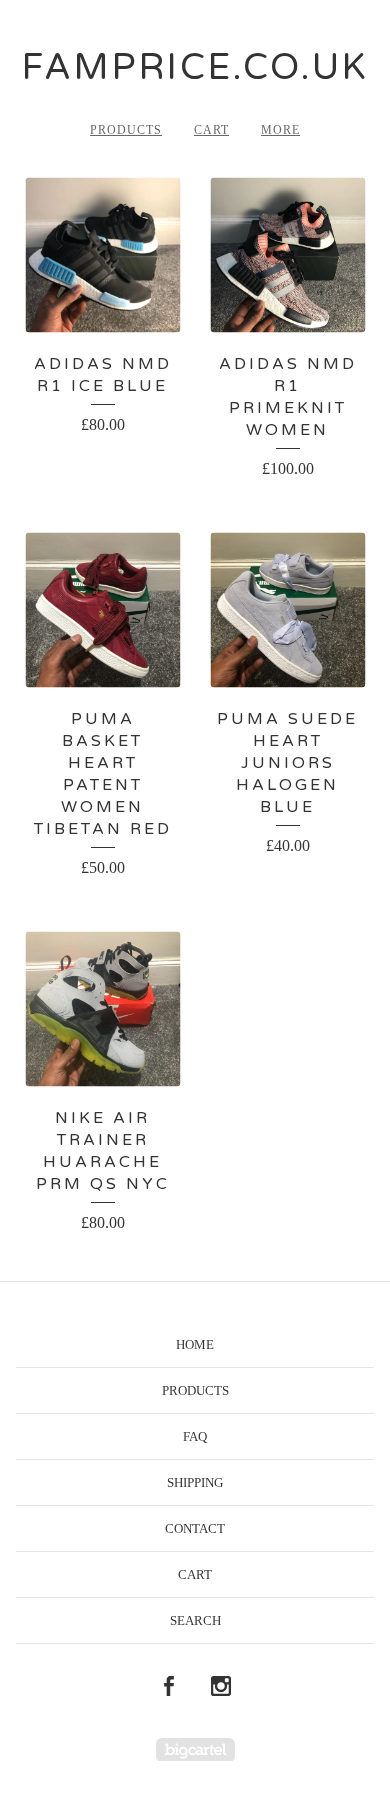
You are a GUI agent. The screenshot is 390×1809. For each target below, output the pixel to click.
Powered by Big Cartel (195, 1749)
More (280, 130)
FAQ (195, 1436)
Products (126, 130)
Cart (211, 130)
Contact (195, 1528)
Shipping (195, 1482)
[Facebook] (169, 1687)
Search (195, 1620)
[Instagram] (221, 1687)
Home (195, 1344)
